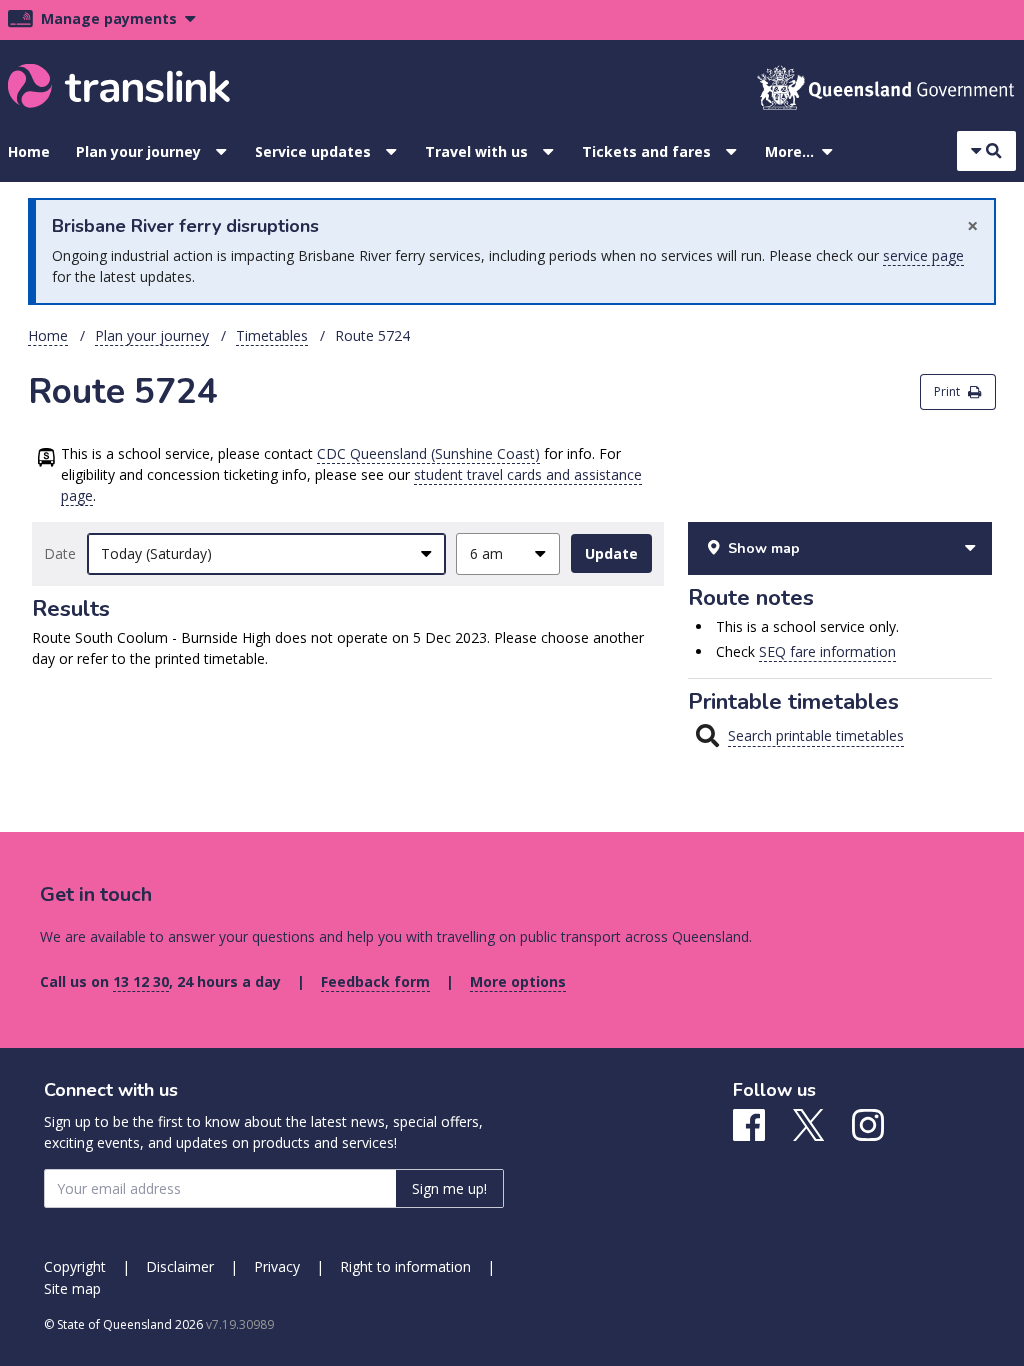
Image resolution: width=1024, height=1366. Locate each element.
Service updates (313, 151)
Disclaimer (180, 1266)
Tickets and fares (646, 151)
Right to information (405, 1266)
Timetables (272, 335)
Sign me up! (449, 1188)
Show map (764, 548)
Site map (72, 1288)
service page (923, 255)
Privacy (277, 1266)
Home (29, 151)
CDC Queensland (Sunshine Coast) (428, 453)
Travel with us (476, 151)
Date (60, 553)
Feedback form (375, 981)
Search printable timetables (816, 735)
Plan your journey (138, 151)
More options (518, 981)
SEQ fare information (827, 651)
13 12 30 (141, 981)
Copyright (75, 1266)
